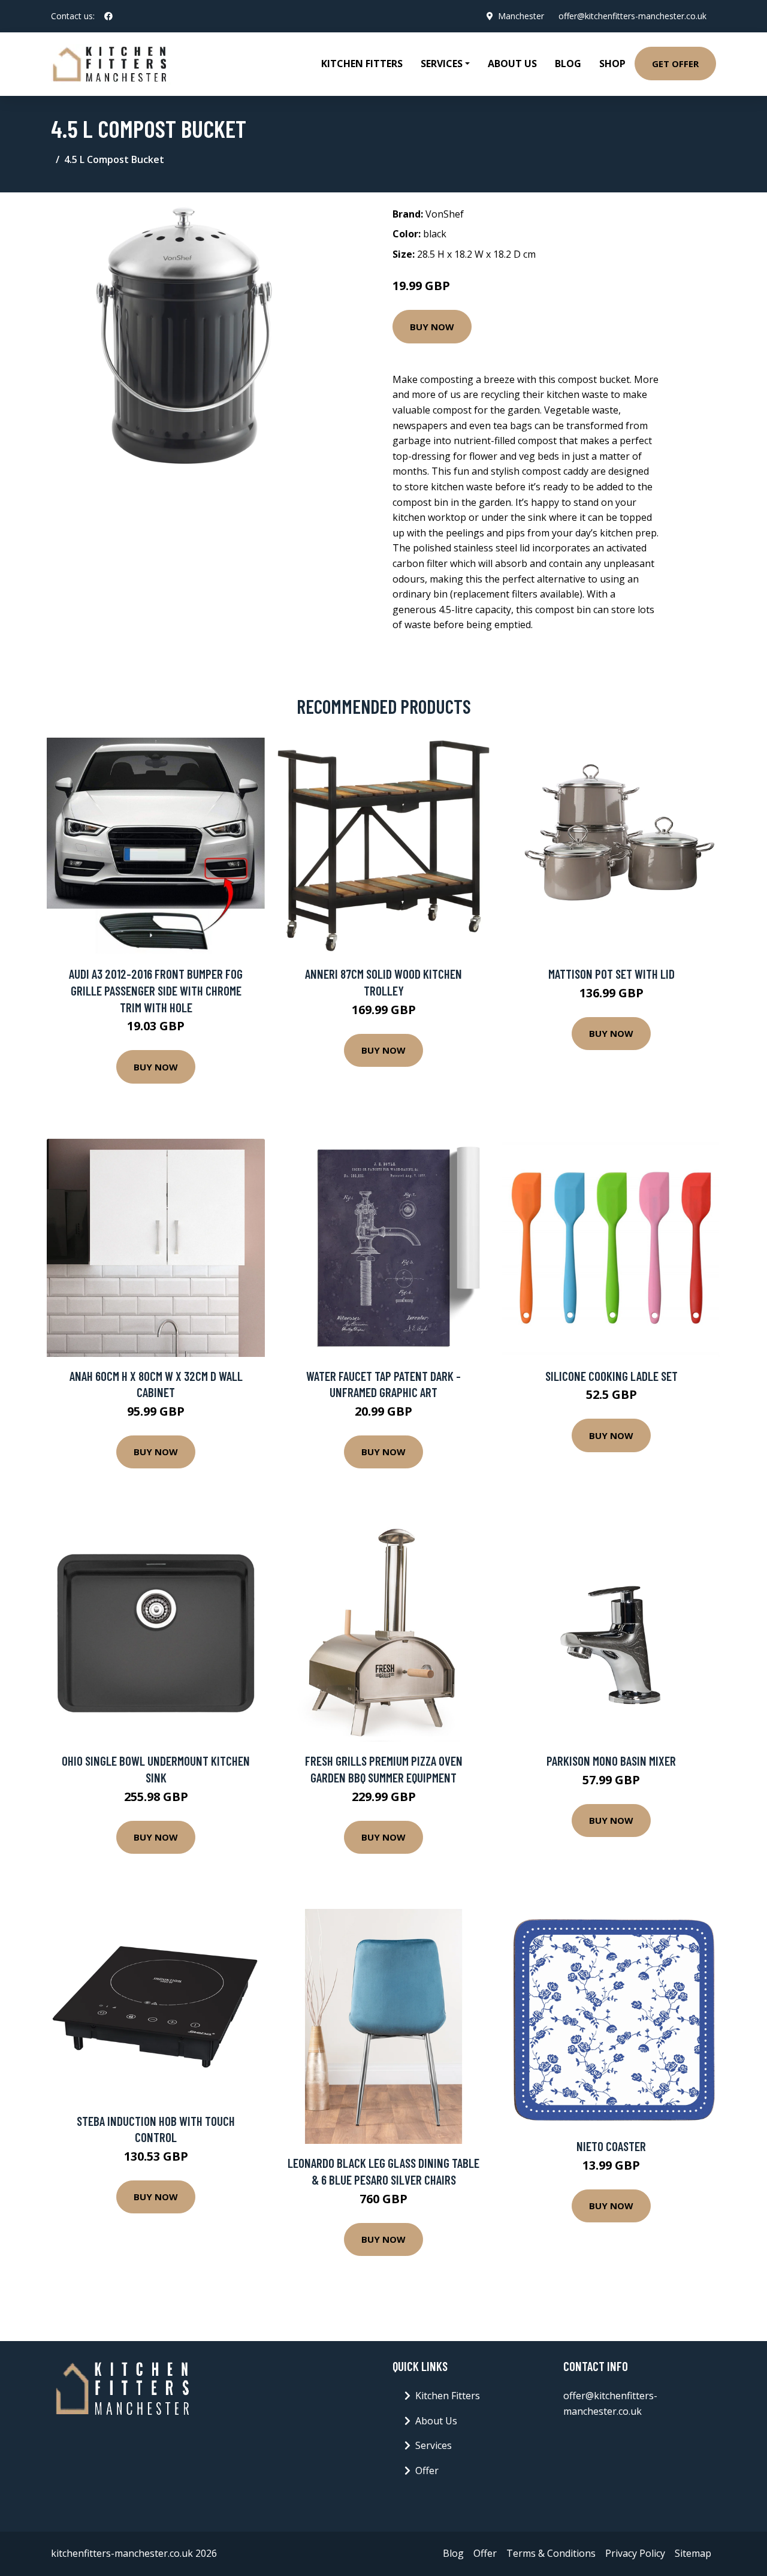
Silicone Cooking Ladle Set (612, 1376)
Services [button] (442, 64)
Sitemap (693, 2553)
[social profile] (108, 16)
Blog (568, 64)
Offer (427, 2471)
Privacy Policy (635, 2553)
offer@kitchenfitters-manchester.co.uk (632, 16)
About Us (512, 64)
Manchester (521, 16)
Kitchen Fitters (362, 64)
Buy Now (432, 327)
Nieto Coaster (611, 2146)
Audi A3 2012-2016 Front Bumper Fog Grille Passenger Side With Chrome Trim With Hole (156, 990)
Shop (612, 64)
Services (434, 2445)
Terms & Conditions (551, 2553)
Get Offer (675, 64)
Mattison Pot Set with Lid (612, 974)
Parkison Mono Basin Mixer (611, 1761)
